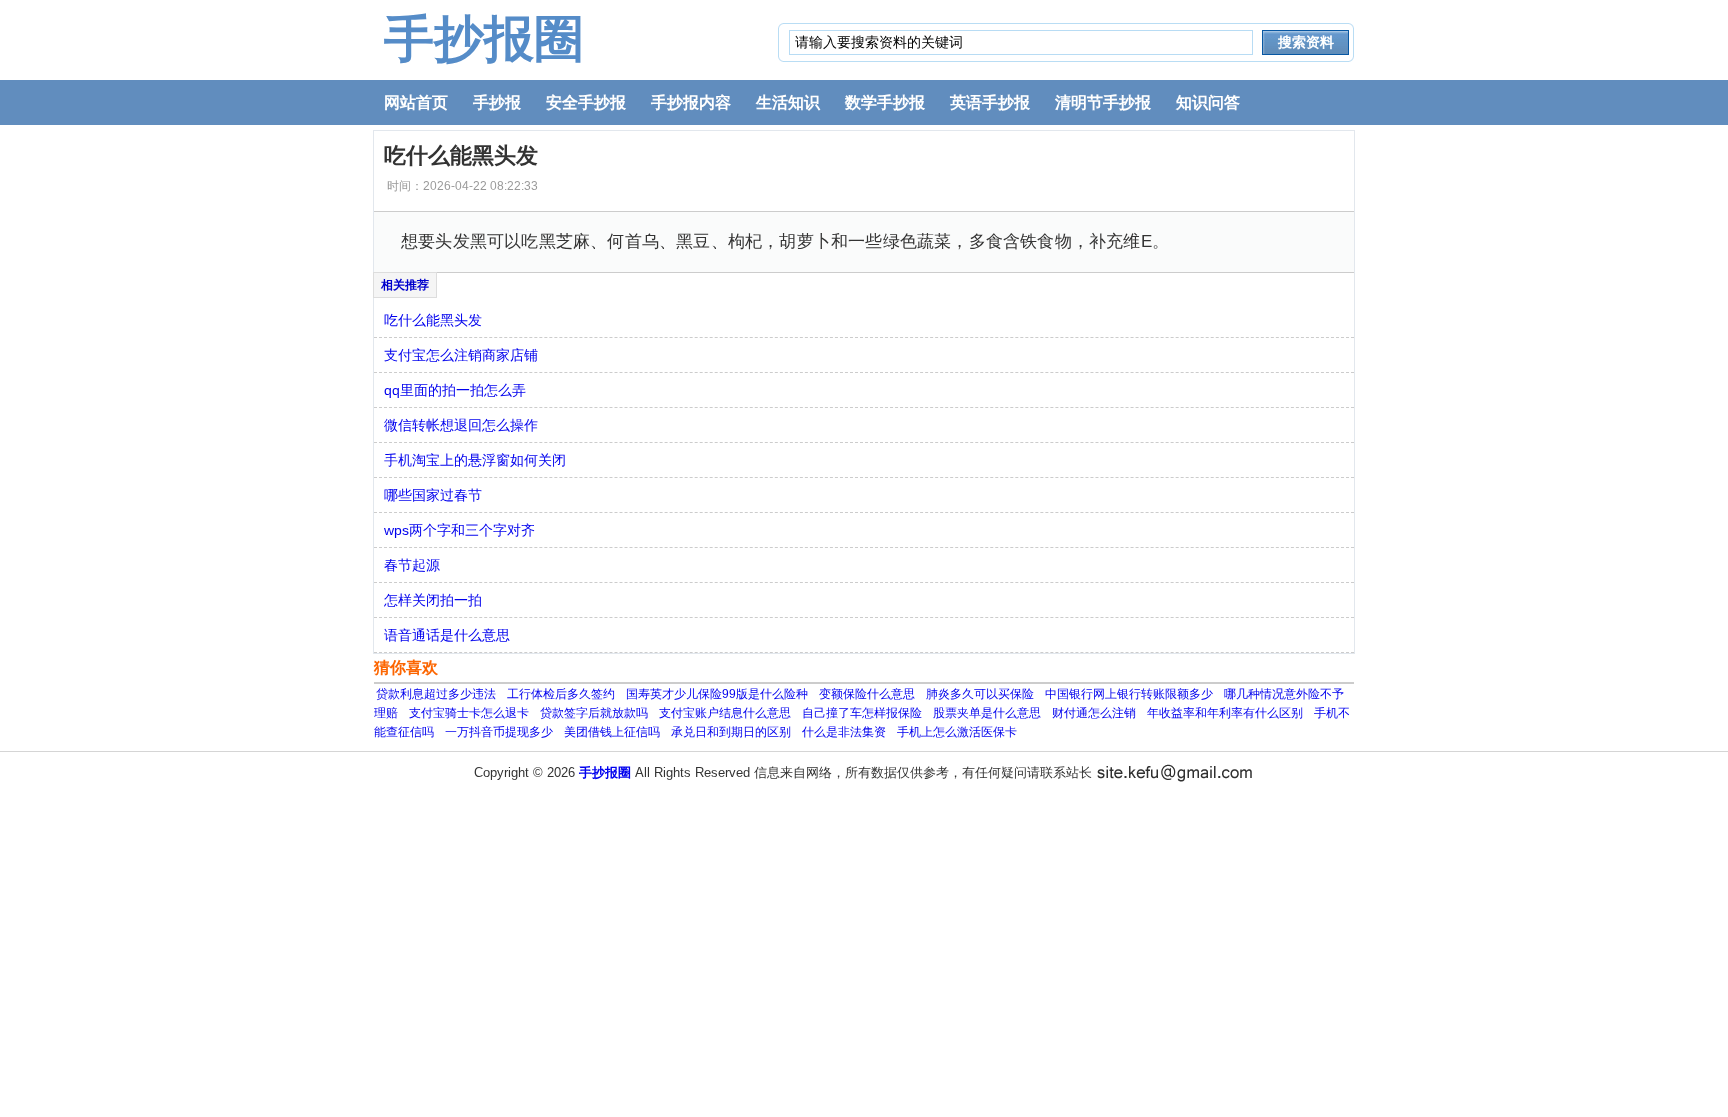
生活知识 (788, 102)
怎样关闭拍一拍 (433, 600)
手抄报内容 (691, 102)
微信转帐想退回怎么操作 (461, 425)
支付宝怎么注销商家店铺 (461, 355)
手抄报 (497, 102)
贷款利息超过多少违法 (436, 694)
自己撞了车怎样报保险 (862, 713)
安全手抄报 (586, 102)
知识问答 (1208, 102)
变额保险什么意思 (867, 694)
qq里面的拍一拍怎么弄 (455, 390)
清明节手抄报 (1103, 102)
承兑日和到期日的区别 (731, 732)
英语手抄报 (990, 102)
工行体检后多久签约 (561, 694)
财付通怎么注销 (1094, 713)
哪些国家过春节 (433, 495)
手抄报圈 (484, 39)
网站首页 (416, 102)
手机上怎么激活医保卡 (957, 732)
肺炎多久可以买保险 (980, 694)
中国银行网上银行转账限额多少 (1129, 694)
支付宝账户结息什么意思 (725, 713)
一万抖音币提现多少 (499, 732)
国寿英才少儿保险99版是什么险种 (717, 694)
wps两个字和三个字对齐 (459, 530)
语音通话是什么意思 (447, 635)
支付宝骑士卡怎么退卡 (469, 713)
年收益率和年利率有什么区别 (1225, 713)
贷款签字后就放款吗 (594, 713)
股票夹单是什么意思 (987, 713)
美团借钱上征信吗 (612, 732)
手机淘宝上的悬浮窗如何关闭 (475, 460)
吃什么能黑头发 (433, 320)
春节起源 (412, 565)
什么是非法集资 (844, 732)
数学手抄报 (885, 102)
